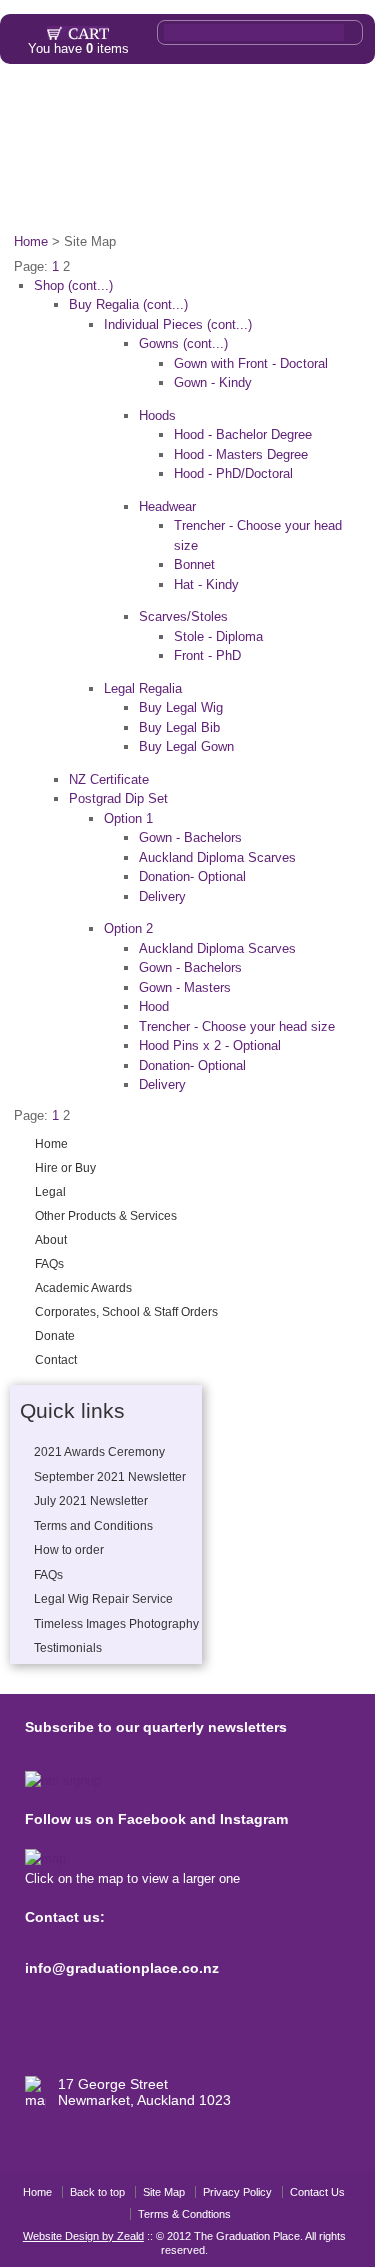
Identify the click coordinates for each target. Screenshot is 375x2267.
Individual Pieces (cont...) (178, 324)
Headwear (167, 506)
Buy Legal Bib (179, 727)
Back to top (97, 2192)
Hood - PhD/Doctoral (233, 473)
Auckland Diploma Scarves (217, 857)
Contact (329, 193)
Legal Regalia (143, 688)
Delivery (162, 896)
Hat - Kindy (206, 584)
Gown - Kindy (213, 382)
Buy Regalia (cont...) (128, 304)
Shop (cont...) (73, 285)
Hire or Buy (98, 103)
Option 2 (128, 928)
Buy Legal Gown (186, 746)
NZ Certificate (109, 779)
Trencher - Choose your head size (237, 1026)
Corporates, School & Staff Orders (127, 193)
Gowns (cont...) (183, 343)
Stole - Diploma (218, 636)
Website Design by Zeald (83, 2236)
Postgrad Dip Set (118, 798)
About (75, 148)
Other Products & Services (276, 103)
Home (32, 103)
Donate (270, 193)
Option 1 (128, 818)
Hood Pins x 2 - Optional (210, 1045)
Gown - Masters (185, 987)
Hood (154, 1006)
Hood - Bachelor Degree (243, 434)
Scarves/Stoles (183, 616)
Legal (163, 103)
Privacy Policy (237, 2192)
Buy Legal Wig (181, 707)
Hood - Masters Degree (241, 454)
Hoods (157, 415)
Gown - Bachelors (190, 837)
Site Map (164, 2192)
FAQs (140, 148)
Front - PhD (207, 655)
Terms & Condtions (184, 2214)
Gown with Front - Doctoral (251, 363)
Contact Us (317, 2192)
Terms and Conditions (93, 1526)
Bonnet (194, 564)
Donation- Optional (192, 876)
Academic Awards (243, 148)
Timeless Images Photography (116, 1624)
